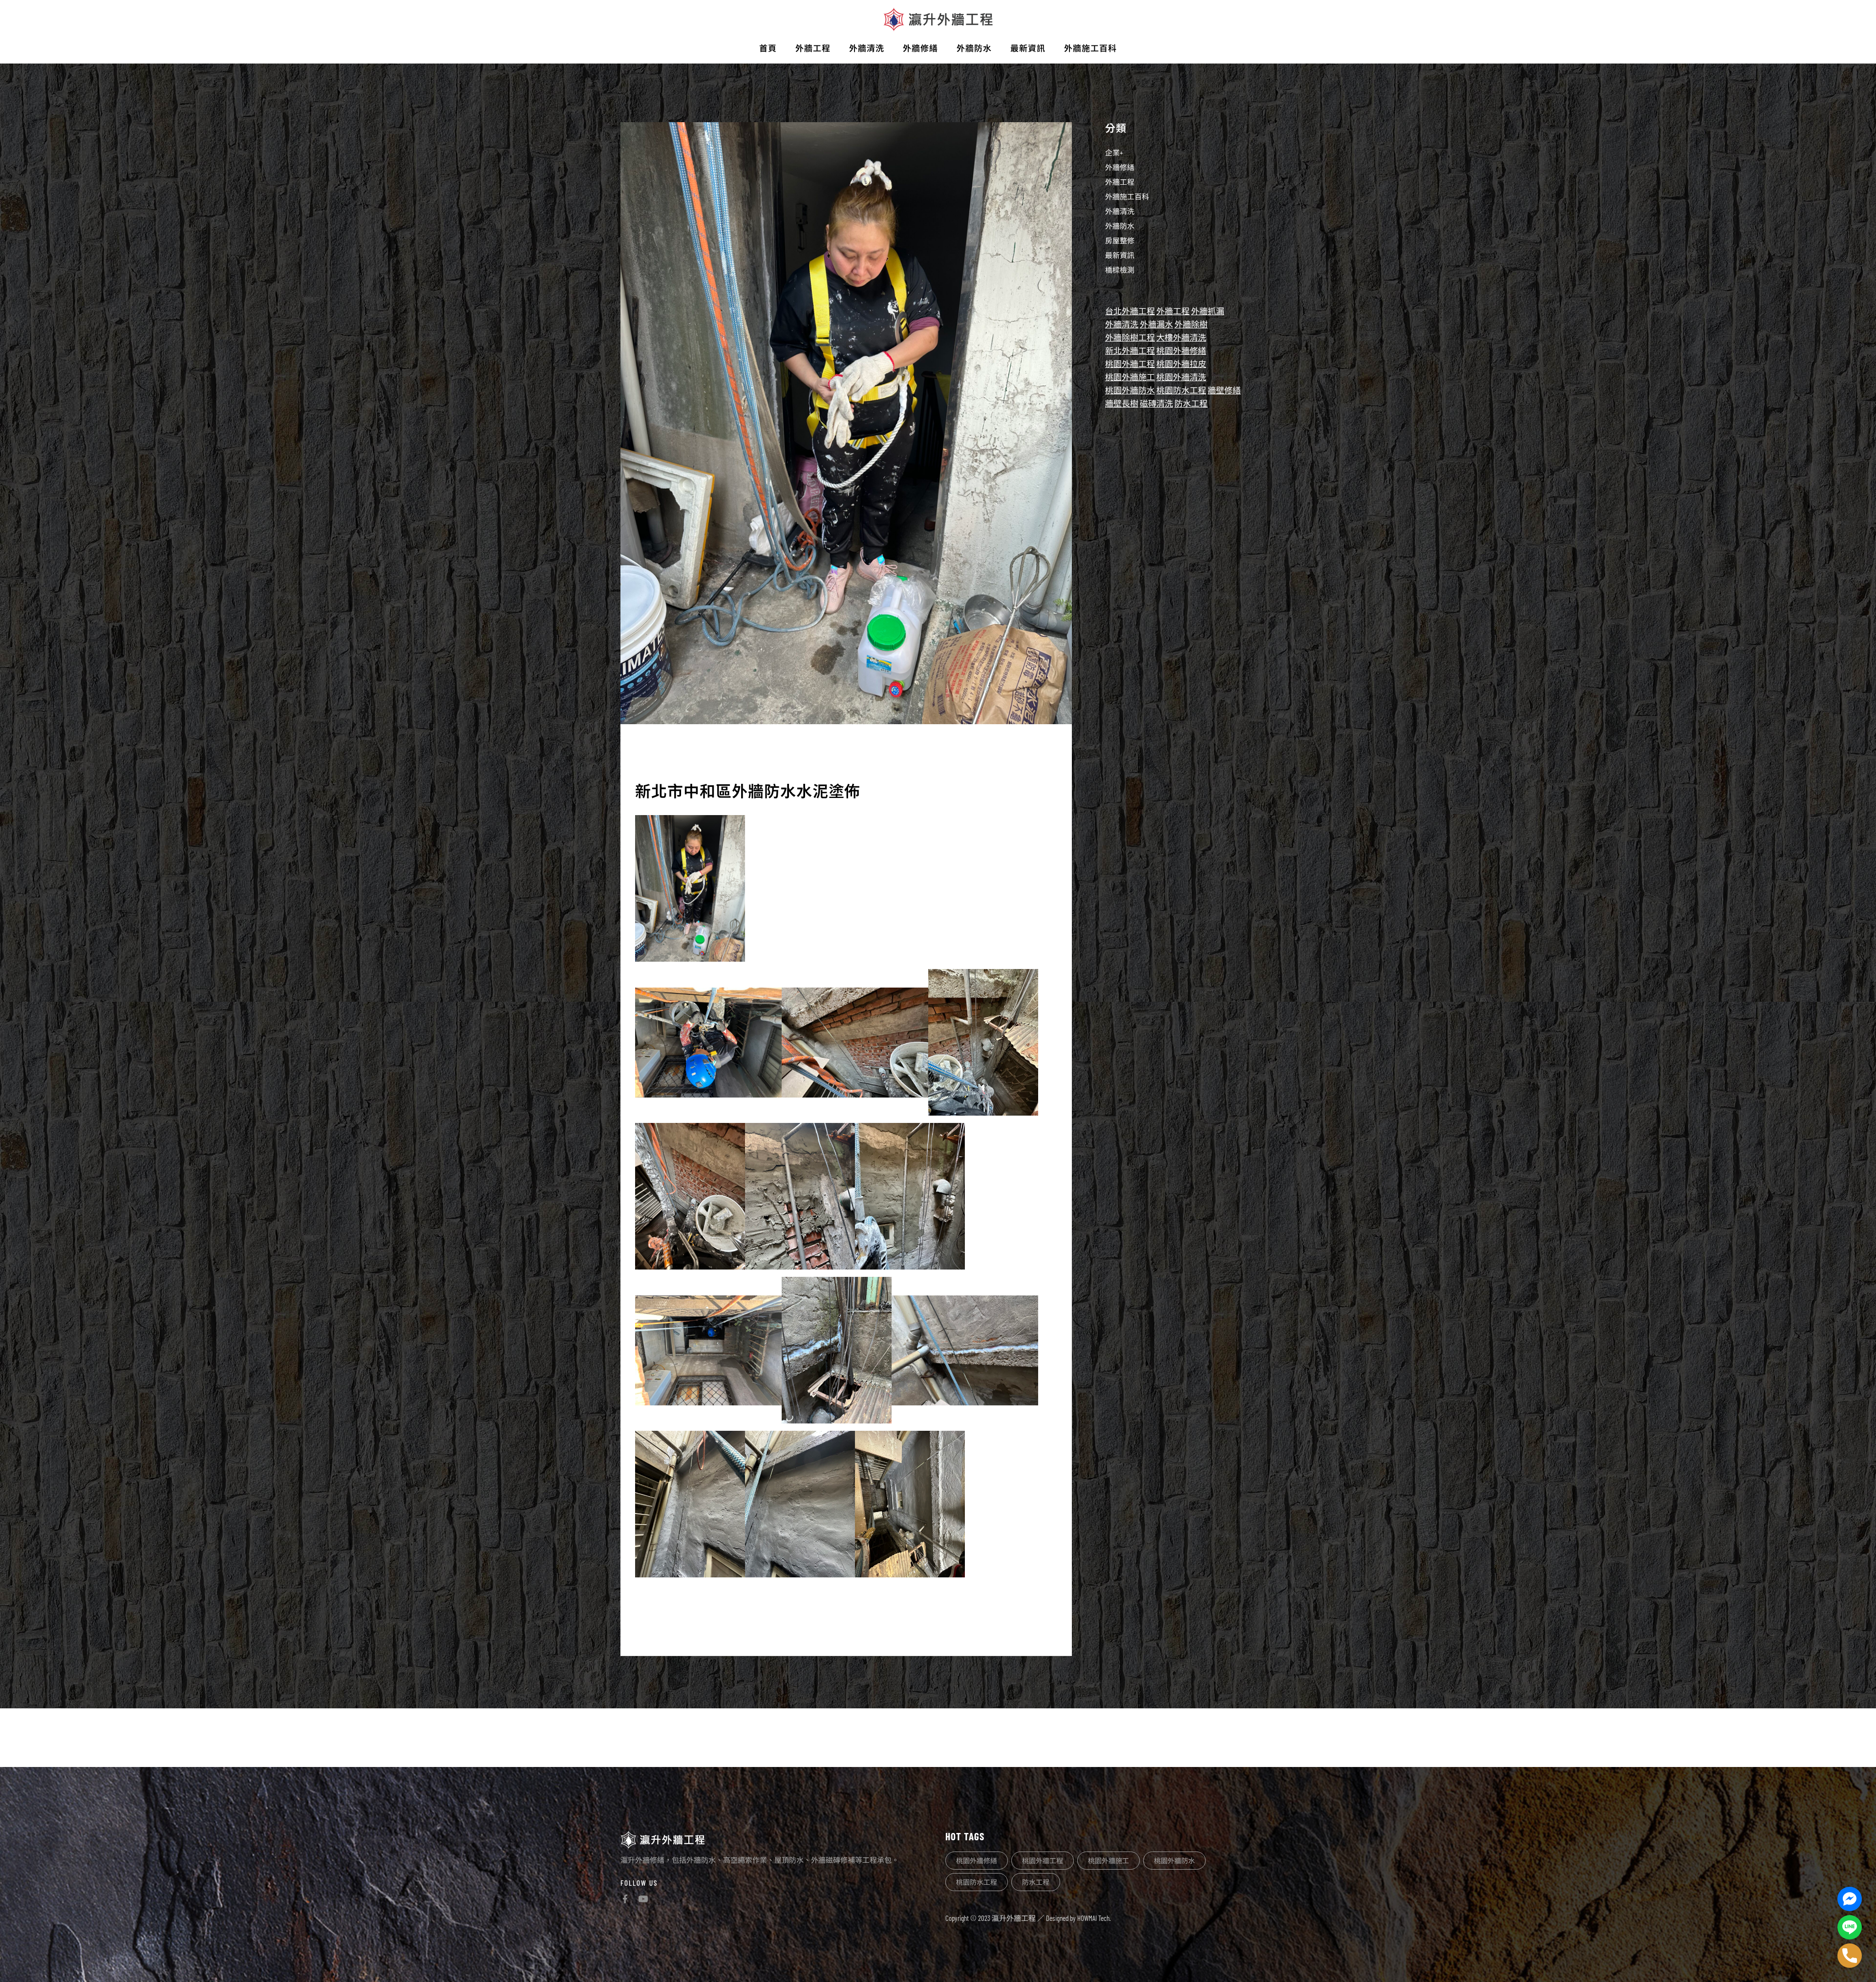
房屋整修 (1120, 240)
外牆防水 (1120, 226)
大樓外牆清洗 (1181, 337)
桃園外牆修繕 (1181, 350)
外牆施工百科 (1127, 196)
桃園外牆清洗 (1181, 377)
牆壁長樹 (1122, 403)
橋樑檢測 (1120, 270)
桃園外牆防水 (1130, 390)
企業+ (1114, 152)
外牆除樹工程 (1130, 337)
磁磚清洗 (1156, 403)
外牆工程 (1120, 182)
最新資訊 (1120, 255)
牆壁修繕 (1224, 390)
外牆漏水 (1156, 324)
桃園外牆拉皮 (1181, 364)
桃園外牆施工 (1130, 377)
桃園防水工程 (1181, 390)
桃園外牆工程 (1130, 364)
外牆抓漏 (1208, 311)
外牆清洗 (1120, 211)
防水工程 (1191, 403)
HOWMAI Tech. (1094, 1918)
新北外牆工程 (1130, 350)
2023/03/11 (652, 754)
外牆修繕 (1120, 167)
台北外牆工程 (1130, 311)
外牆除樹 (1191, 324)
